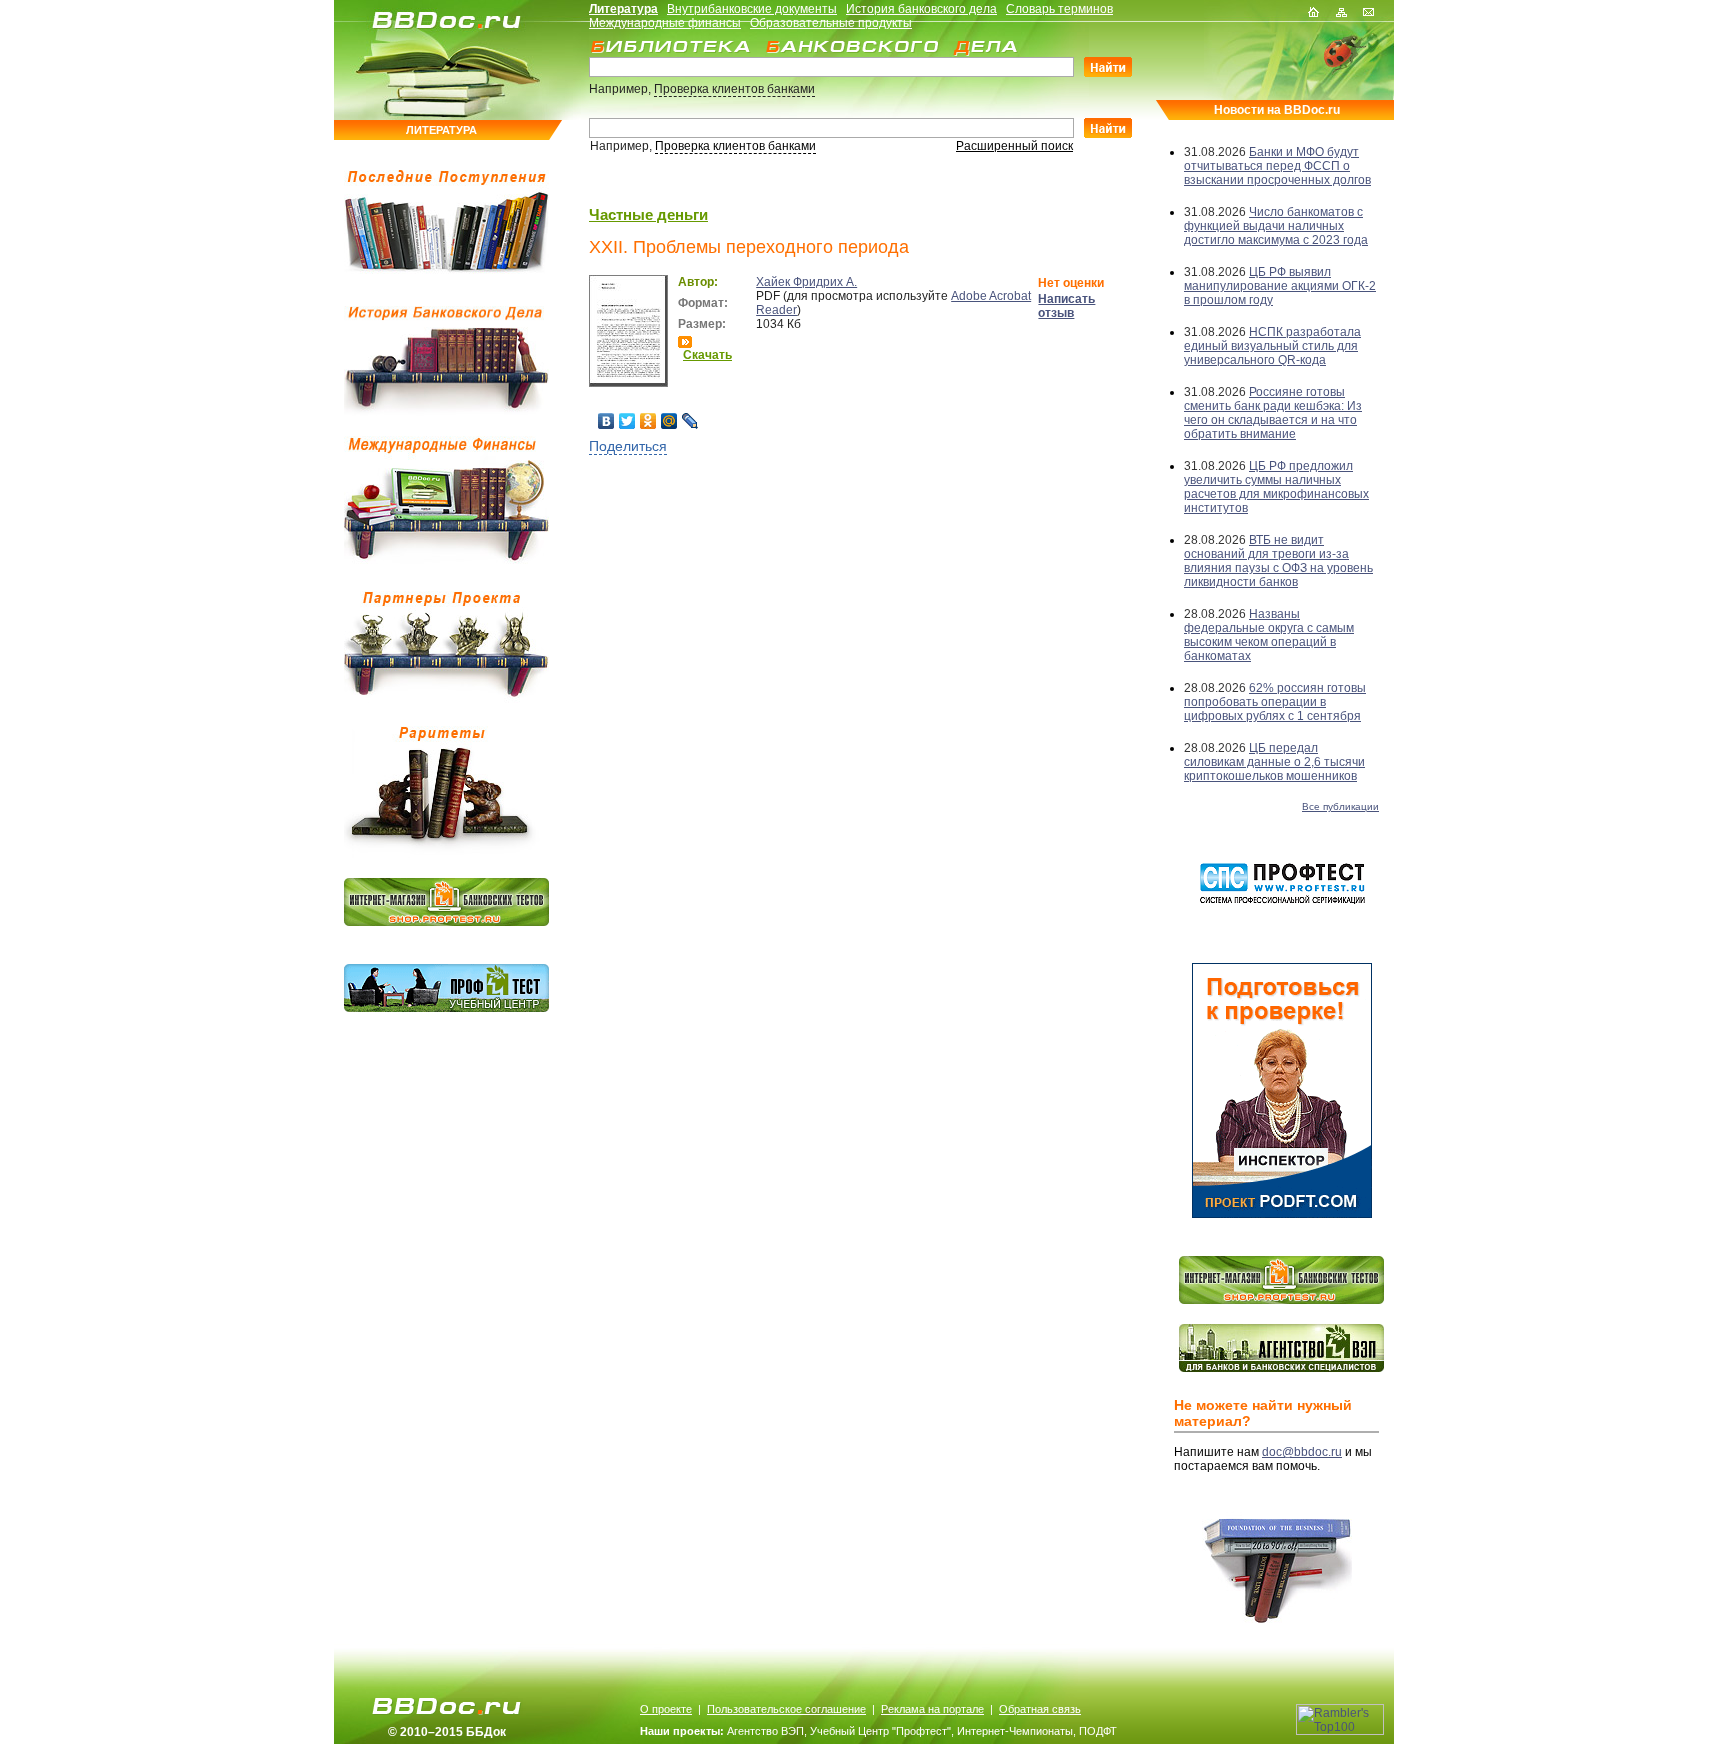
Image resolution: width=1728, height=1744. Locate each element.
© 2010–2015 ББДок (447, 1732)
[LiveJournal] (690, 421)
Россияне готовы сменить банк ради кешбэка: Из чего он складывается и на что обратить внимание (1273, 413)
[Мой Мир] (669, 421)
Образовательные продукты (831, 23)
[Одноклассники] (648, 421)
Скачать (707, 355)
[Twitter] (627, 421)
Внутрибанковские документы (752, 9)
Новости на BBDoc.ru (1277, 110)
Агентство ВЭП (765, 1731)
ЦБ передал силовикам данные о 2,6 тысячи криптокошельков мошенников (1274, 762)
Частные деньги (648, 214)
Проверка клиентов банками (734, 89)
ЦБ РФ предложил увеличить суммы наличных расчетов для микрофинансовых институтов (1276, 487)
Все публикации (1340, 806)
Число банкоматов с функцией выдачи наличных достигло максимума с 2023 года (1276, 226)
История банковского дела (921, 9)
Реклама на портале (932, 1709)
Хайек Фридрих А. (806, 282)
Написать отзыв (1066, 306)
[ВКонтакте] (606, 421)
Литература (623, 9)
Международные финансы (665, 23)
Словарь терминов (1059, 9)
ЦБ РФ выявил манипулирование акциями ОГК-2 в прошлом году (1280, 286)
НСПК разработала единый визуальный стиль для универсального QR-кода (1272, 346)
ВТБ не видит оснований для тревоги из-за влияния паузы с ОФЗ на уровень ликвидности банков (1278, 561)
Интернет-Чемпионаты (1015, 1731)
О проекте (666, 1709)
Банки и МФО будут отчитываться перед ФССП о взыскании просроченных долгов (1277, 166)
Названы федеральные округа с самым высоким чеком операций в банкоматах (1269, 635)
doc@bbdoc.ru (1302, 1452)
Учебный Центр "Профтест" (880, 1731)
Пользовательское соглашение (786, 1709)
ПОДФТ (1098, 1731)
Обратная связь (1040, 1709)
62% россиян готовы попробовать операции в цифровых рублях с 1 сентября (1275, 702)
